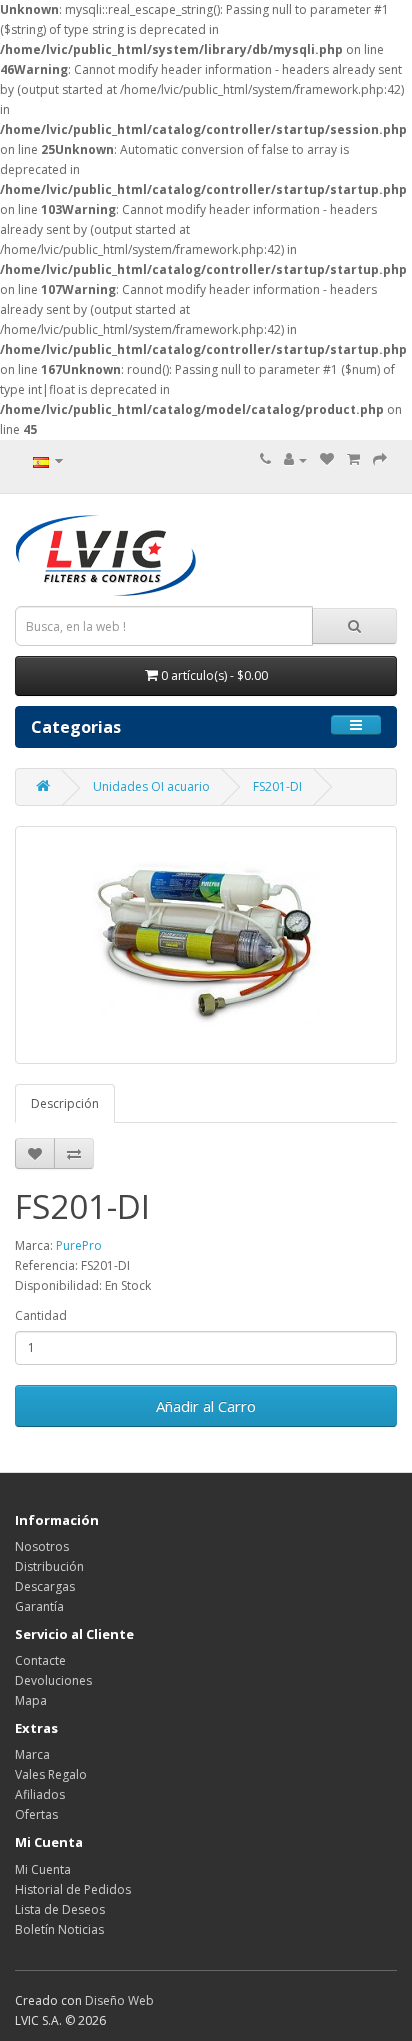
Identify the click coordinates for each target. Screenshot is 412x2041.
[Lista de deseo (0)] (327, 459)
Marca (32, 1754)
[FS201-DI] (206, 945)
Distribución (49, 1566)
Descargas (45, 1586)
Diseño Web (119, 2000)
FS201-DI (277, 786)
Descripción (65, 1103)
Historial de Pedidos (73, 1889)
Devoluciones (53, 1680)
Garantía (39, 1606)
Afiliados (40, 1794)
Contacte (40, 1660)
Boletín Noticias (59, 1929)
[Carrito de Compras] (353, 459)
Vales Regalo (51, 1774)
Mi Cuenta (43, 1869)
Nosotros (42, 1546)
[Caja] (380, 459)
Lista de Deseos (60, 1909)
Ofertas (36, 1814)
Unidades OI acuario (151, 786)
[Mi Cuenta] (295, 459)
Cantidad (41, 1315)
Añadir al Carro (206, 1406)
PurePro (79, 1245)
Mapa (31, 1700)
